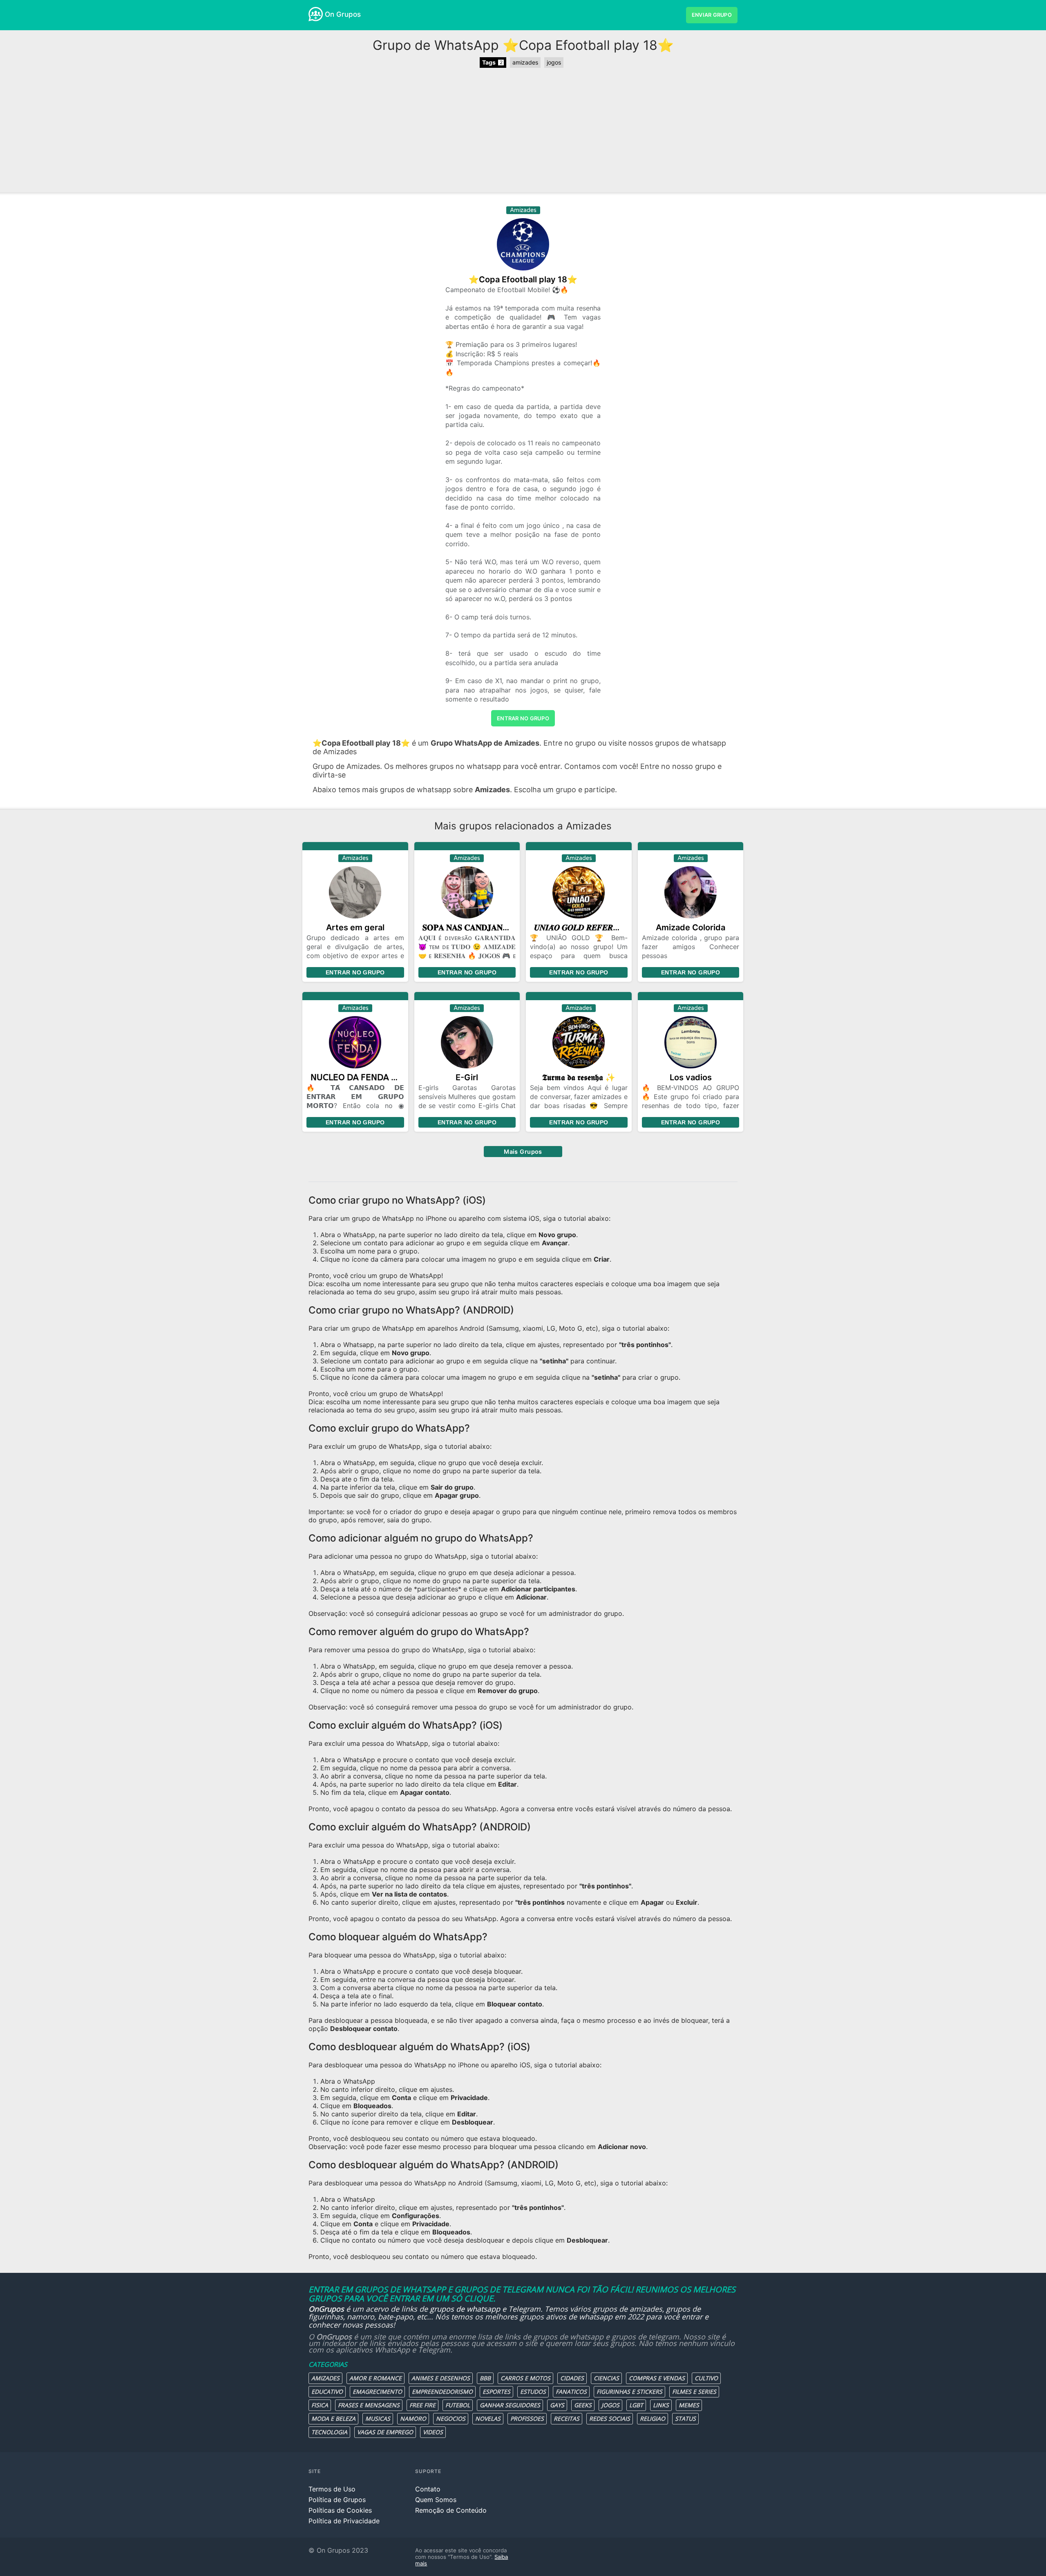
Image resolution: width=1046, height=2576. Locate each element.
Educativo (327, 2392)
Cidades (572, 2378)
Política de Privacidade (344, 2521)
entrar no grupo (523, 718)
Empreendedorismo (442, 2392)
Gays (557, 2405)
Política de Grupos (337, 2500)
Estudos (533, 2392)
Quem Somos (436, 2500)
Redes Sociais (610, 2418)
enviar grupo (712, 15)
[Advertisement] (523, 131)
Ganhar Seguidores (510, 2405)
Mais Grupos (523, 1152)
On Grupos (343, 14)
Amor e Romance (375, 2378)
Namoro (413, 2418)
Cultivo (706, 2378)
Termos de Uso (332, 2489)
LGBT (636, 2405)
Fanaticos (571, 2392)
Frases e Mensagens (369, 2405)
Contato (428, 2489)
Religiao (653, 2418)
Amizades (325, 2378)
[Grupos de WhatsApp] (316, 14)
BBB (485, 2378)
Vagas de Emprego (385, 2432)
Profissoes (527, 2418)
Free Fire (422, 2405)
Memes (689, 2405)
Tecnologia (329, 2432)
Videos (433, 2432)
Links (661, 2405)
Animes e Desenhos (441, 2378)
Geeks (583, 2405)
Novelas (488, 2418)
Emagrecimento (377, 2392)
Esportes (496, 2392)
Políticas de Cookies (340, 2510)
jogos (554, 62)
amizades (525, 62)
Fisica (320, 2405)
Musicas (378, 2418)
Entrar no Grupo (355, 972)
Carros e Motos (525, 2378)
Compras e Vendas (657, 2378)
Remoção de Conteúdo (451, 2510)
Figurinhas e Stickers (629, 2392)
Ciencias (606, 2378)
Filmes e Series (694, 2392)
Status (685, 2418)
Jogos (610, 2405)
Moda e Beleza (333, 2418)
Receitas (567, 2418)
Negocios (451, 2418)
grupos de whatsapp (465, 2309)
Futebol (458, 2405)
